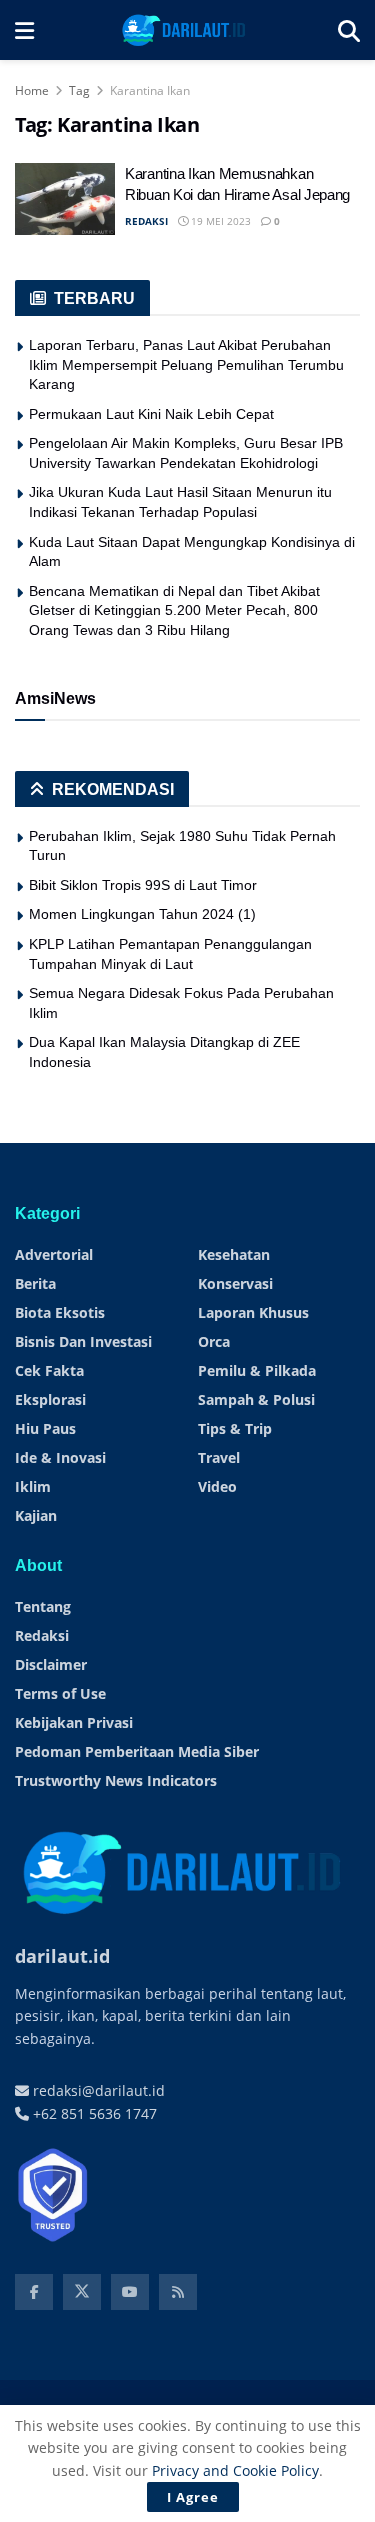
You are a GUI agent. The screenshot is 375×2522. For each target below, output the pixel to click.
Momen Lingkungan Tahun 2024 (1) (142, 914)
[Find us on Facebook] (34, 2292)
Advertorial (54, 1254)
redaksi (146, 221)
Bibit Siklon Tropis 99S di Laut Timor (143, 885)
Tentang (43, 1606)
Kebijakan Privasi (74, 1722)
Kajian (36, 1515)
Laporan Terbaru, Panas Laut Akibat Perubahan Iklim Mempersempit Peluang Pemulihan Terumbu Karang (186, 364)
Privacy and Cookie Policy (235, 2470)
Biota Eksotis (60, 1312)
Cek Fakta (49, 1370)
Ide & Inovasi (60, 1457)
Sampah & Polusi (256, 1399)
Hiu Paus (45, 1428)
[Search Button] (349, 30)
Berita (35, 1283)
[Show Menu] (24, 30)
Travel (219, 1457)
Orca (214, 1341)
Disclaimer (51, 1664)
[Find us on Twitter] (82, 2292)
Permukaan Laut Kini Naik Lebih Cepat (151, 414)
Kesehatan (234, 1254)
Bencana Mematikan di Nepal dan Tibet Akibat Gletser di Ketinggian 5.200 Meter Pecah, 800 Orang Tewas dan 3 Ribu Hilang (174, 610)
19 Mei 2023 (219, 221)
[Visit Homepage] (185, 30)
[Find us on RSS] (178, 2292)
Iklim (33, 1486)
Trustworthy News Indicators (116, 1780)
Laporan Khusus (253, 1312)
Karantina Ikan (150, 90)
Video (217, 1486)
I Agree (193, 2497)
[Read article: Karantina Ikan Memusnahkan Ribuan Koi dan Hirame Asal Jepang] (65, 199)
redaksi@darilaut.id (97, 2090)
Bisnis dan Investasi (83, 1341)
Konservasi (235, 1283)
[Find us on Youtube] (130, 2292)
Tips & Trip (235, 1428)
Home (32, 90)
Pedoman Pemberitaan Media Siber (137, 1751)
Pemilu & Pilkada (257, 1370)
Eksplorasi (50, 1399)
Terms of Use (60, 1693)
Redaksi (42, 1635)
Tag (79, 90)
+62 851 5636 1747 (93, 2113)
